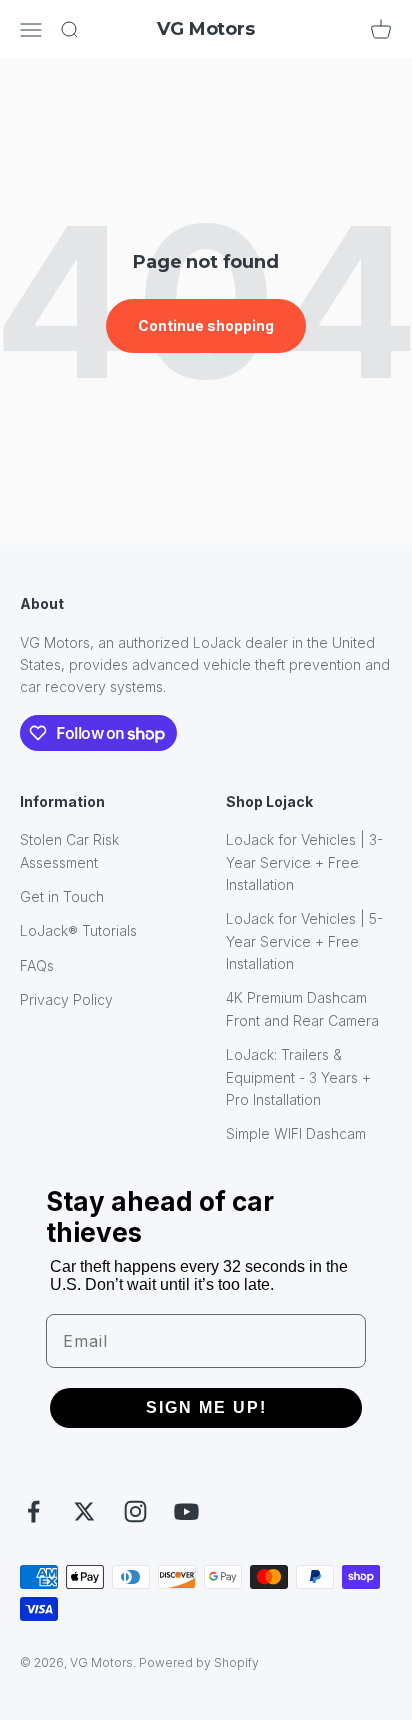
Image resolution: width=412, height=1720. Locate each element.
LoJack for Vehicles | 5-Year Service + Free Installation (304, 941)
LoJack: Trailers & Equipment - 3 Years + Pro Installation (298, 1077)
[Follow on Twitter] (84, 1511)
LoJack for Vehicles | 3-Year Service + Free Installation (304, 862)
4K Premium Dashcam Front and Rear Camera (302, 1008)
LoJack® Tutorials (78, 930)
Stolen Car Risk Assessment (69, 850)
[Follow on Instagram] (135, 1511)
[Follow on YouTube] (186, 1511)
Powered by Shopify (199, 1662)
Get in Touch (62, 896)
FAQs (37, 965)
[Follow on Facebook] (33, 1511)
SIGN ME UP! (206, 1407)
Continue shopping (206, 325)
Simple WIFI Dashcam (296, 1133)
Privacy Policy (66, 999)
